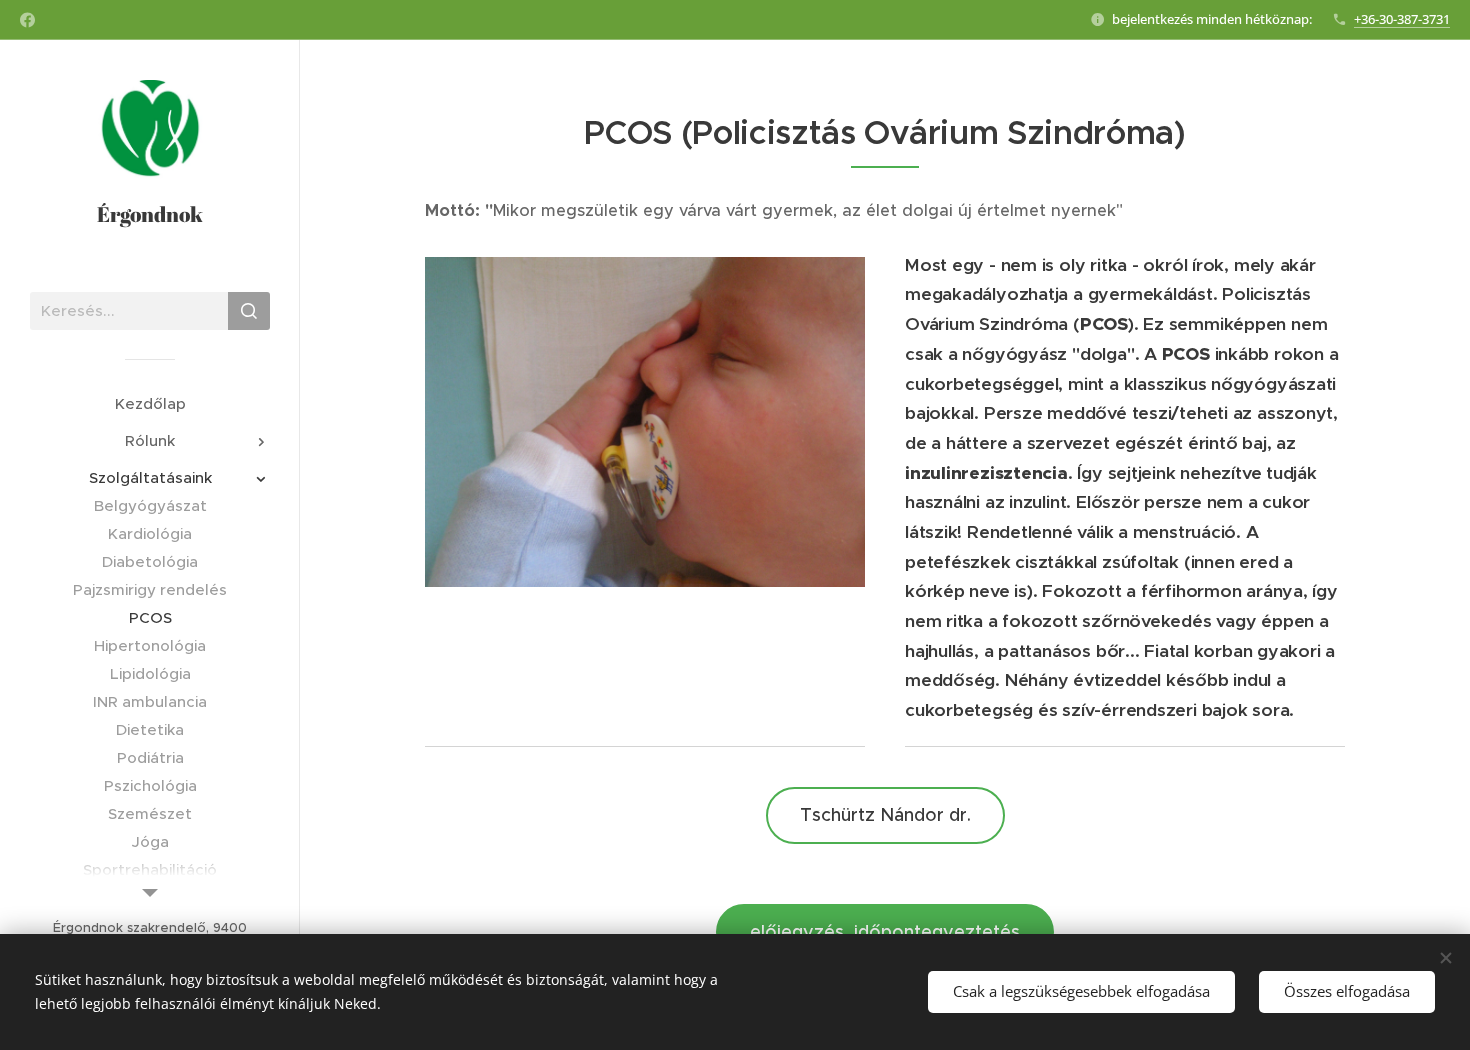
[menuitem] (150, 403)
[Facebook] (27, 20)
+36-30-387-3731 (1402, 19)
